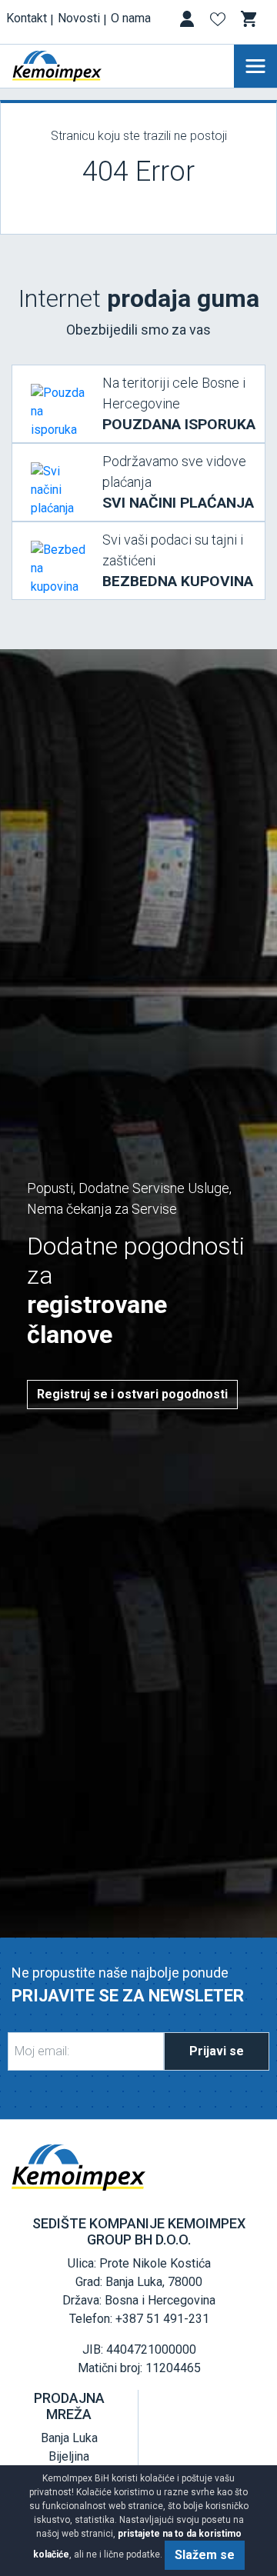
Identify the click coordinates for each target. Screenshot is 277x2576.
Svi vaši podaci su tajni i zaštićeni (178, 561)
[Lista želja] (219, 22)
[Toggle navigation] (255, 66)
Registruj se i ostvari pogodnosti (132, 1394)
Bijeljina (69, 2456)
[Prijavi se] (189, 22)
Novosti (79, 18)
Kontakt (27, 18)
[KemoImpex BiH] (80, 66)
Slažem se (205, 2555)
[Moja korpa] (250, 19)
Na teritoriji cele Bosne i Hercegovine (179, 404)
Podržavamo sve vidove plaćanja (178, 482)
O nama (131, 18)
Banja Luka (69, 2438)
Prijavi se (217, 2051)
